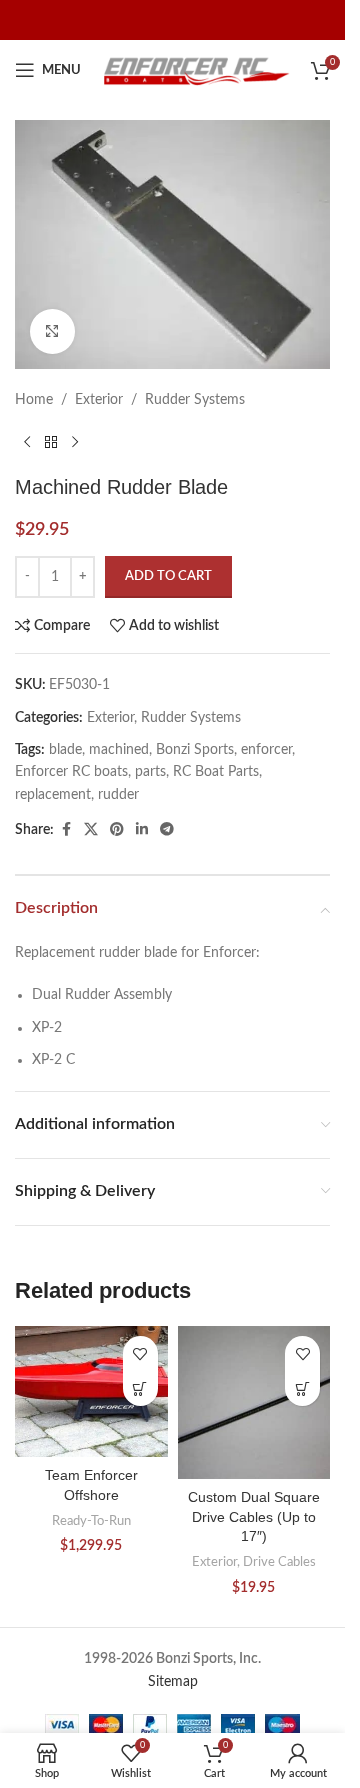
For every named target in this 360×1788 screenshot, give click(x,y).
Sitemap (173, 1682)
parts (150, 772)
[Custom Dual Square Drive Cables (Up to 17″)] (254, 1402)
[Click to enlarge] (52, 331)
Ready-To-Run (91, 1521)
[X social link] (91, 830)
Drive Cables (279, 1562)
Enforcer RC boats (71, 772)
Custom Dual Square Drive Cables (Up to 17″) (254, 1516)
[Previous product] (27, 443)
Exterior (99, 400)
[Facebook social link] (66, 830)
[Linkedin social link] (142, 830)
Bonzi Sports (195, 750)
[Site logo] (196, 70)
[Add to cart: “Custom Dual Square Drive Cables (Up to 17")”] (302, 1388)
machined (119, 750)
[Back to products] (51, 443)
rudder (118, 795)
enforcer (266, 750)
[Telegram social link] (167, 830)
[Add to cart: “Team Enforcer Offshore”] (140, 1388)
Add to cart (168, 576)
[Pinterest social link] (117, 830)
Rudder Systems (195, 400)
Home (34, 400)
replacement (53, 795)
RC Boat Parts (216, 772)
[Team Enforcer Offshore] (91, 1391)
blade (65, 750)
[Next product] (75, 443)
